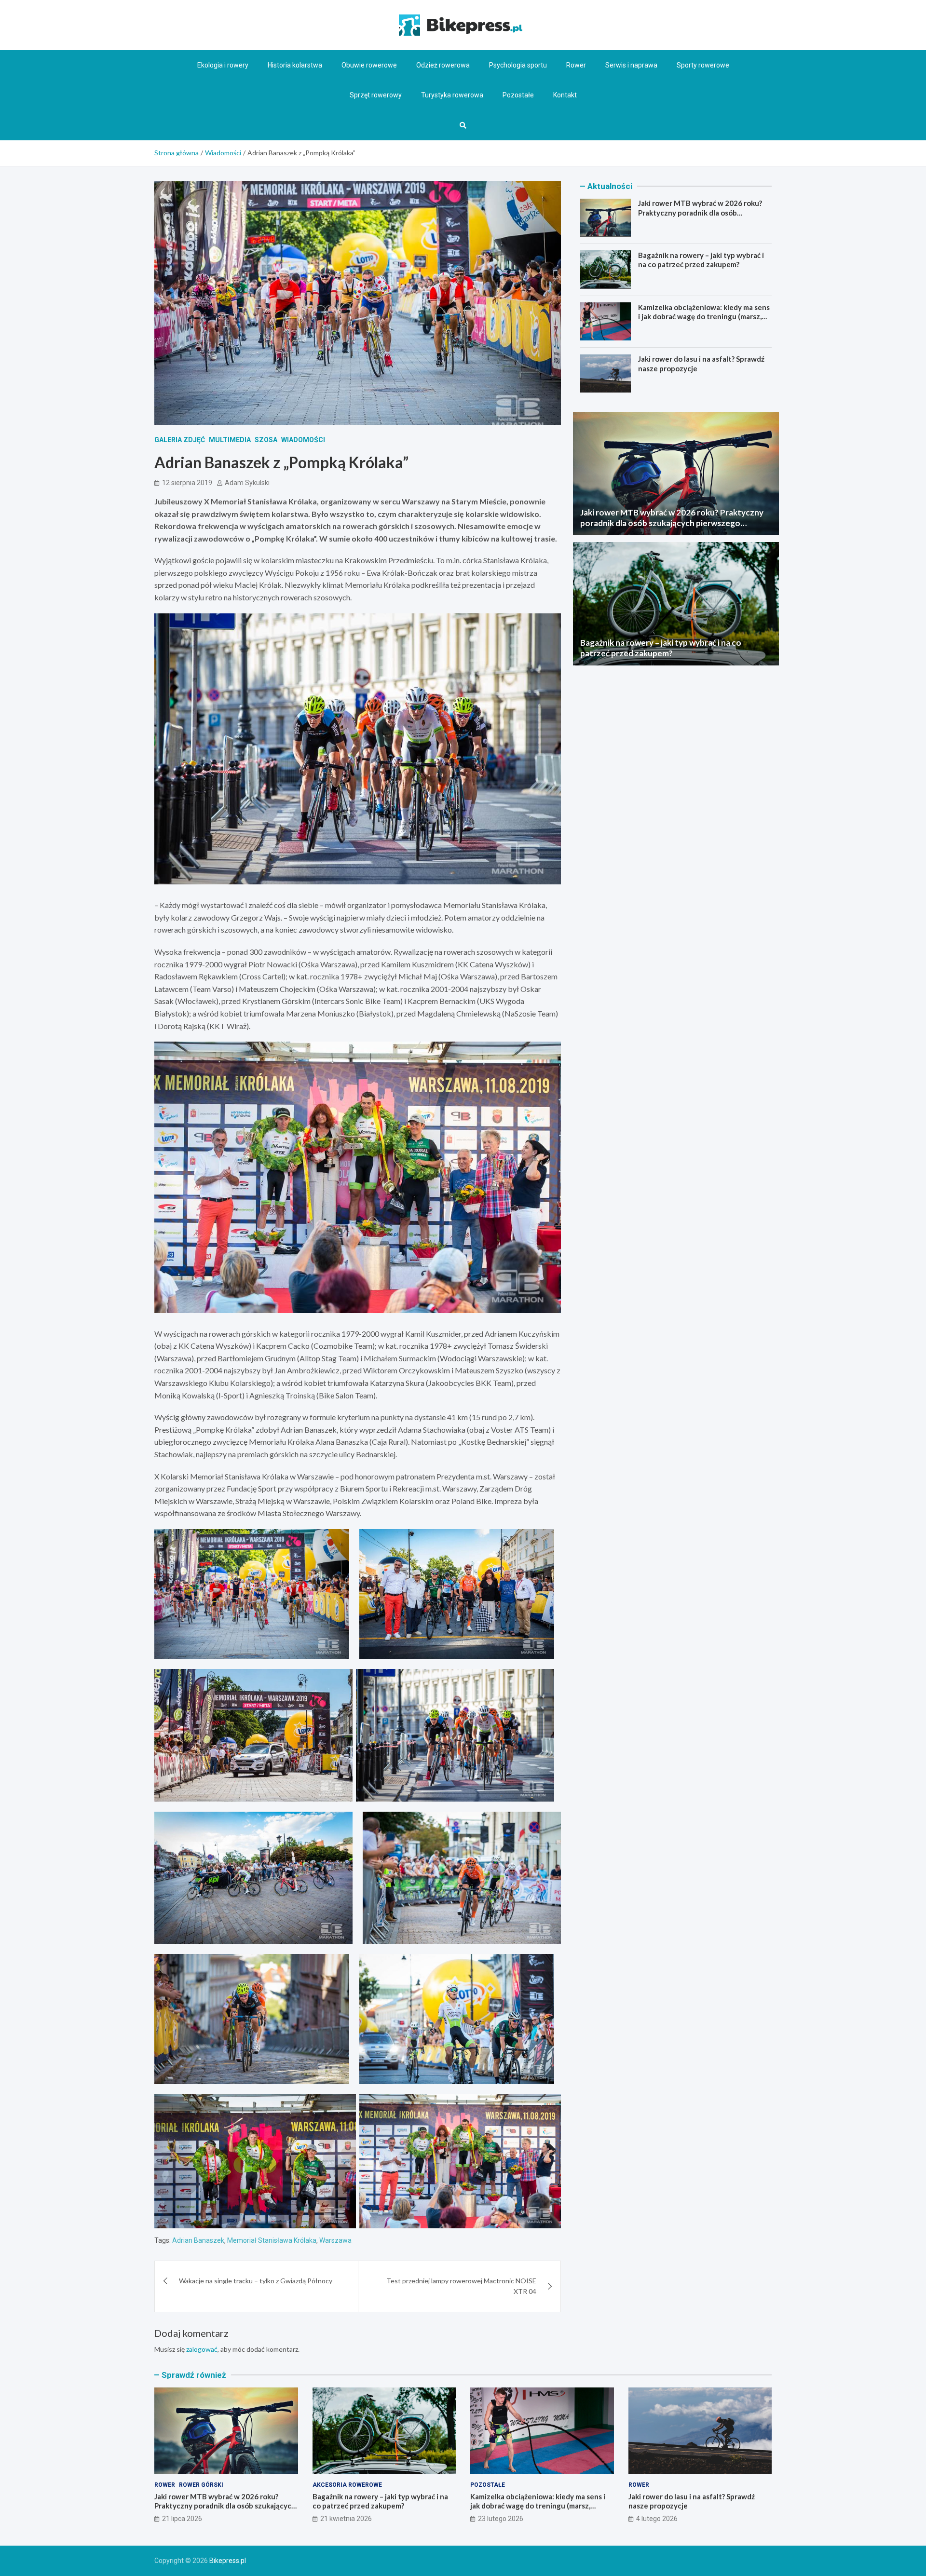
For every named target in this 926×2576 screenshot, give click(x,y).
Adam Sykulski (247, 483)
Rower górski (201, 2485)
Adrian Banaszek (198, 2240)
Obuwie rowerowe (369, 65)
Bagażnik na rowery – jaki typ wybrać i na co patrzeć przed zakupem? (701, 259)
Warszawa (335, 2240)
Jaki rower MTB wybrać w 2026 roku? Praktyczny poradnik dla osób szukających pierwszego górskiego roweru (700, 217)
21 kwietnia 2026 (346, 2519)
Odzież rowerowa (443, 65)
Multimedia (230, 440)
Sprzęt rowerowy (376, 95)
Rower (576, 65)
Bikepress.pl (228, 2561)
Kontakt (565, 95)
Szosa (266, 440)
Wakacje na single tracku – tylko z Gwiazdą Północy (256, 2281)
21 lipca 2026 (182, 2519)
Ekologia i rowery (223, 65)
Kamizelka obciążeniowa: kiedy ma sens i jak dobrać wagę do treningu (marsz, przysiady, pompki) (704, 316)
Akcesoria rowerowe (347, 2485)
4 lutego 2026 (657, 2519)
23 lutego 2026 (501, 2519)
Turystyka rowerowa (452, 95)
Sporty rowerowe (703, 65)
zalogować (202, 2349)
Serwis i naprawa (631, 65)
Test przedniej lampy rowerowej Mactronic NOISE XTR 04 (461, 2286)
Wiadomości (303, 440)
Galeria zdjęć (180, 440)
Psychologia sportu (518, 65)
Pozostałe (518, 95)
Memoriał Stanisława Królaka (272, 2240)
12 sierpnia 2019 (187, 483)
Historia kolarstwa (295, 65)
